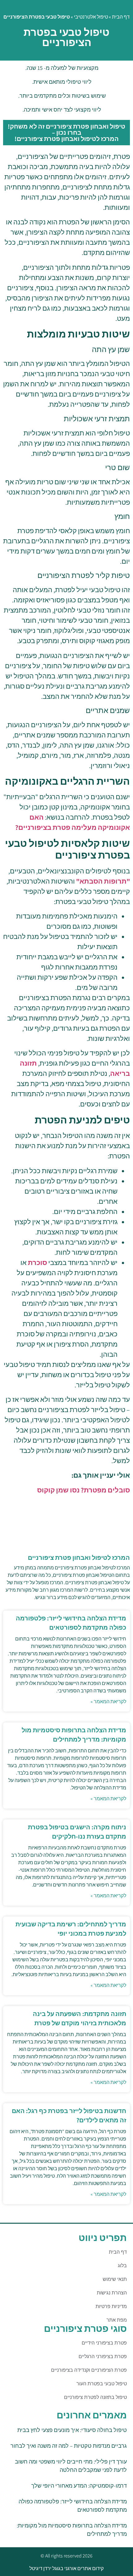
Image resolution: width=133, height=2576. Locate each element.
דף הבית (121, 17)
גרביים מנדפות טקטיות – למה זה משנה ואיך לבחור (69, 2446)
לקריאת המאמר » (108, 1702)
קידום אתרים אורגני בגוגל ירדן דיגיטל (66, 2568)
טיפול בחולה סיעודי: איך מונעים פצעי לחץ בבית (72, 2430)
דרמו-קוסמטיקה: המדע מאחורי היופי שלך (79, 2486)
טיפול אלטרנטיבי (91, 17)
